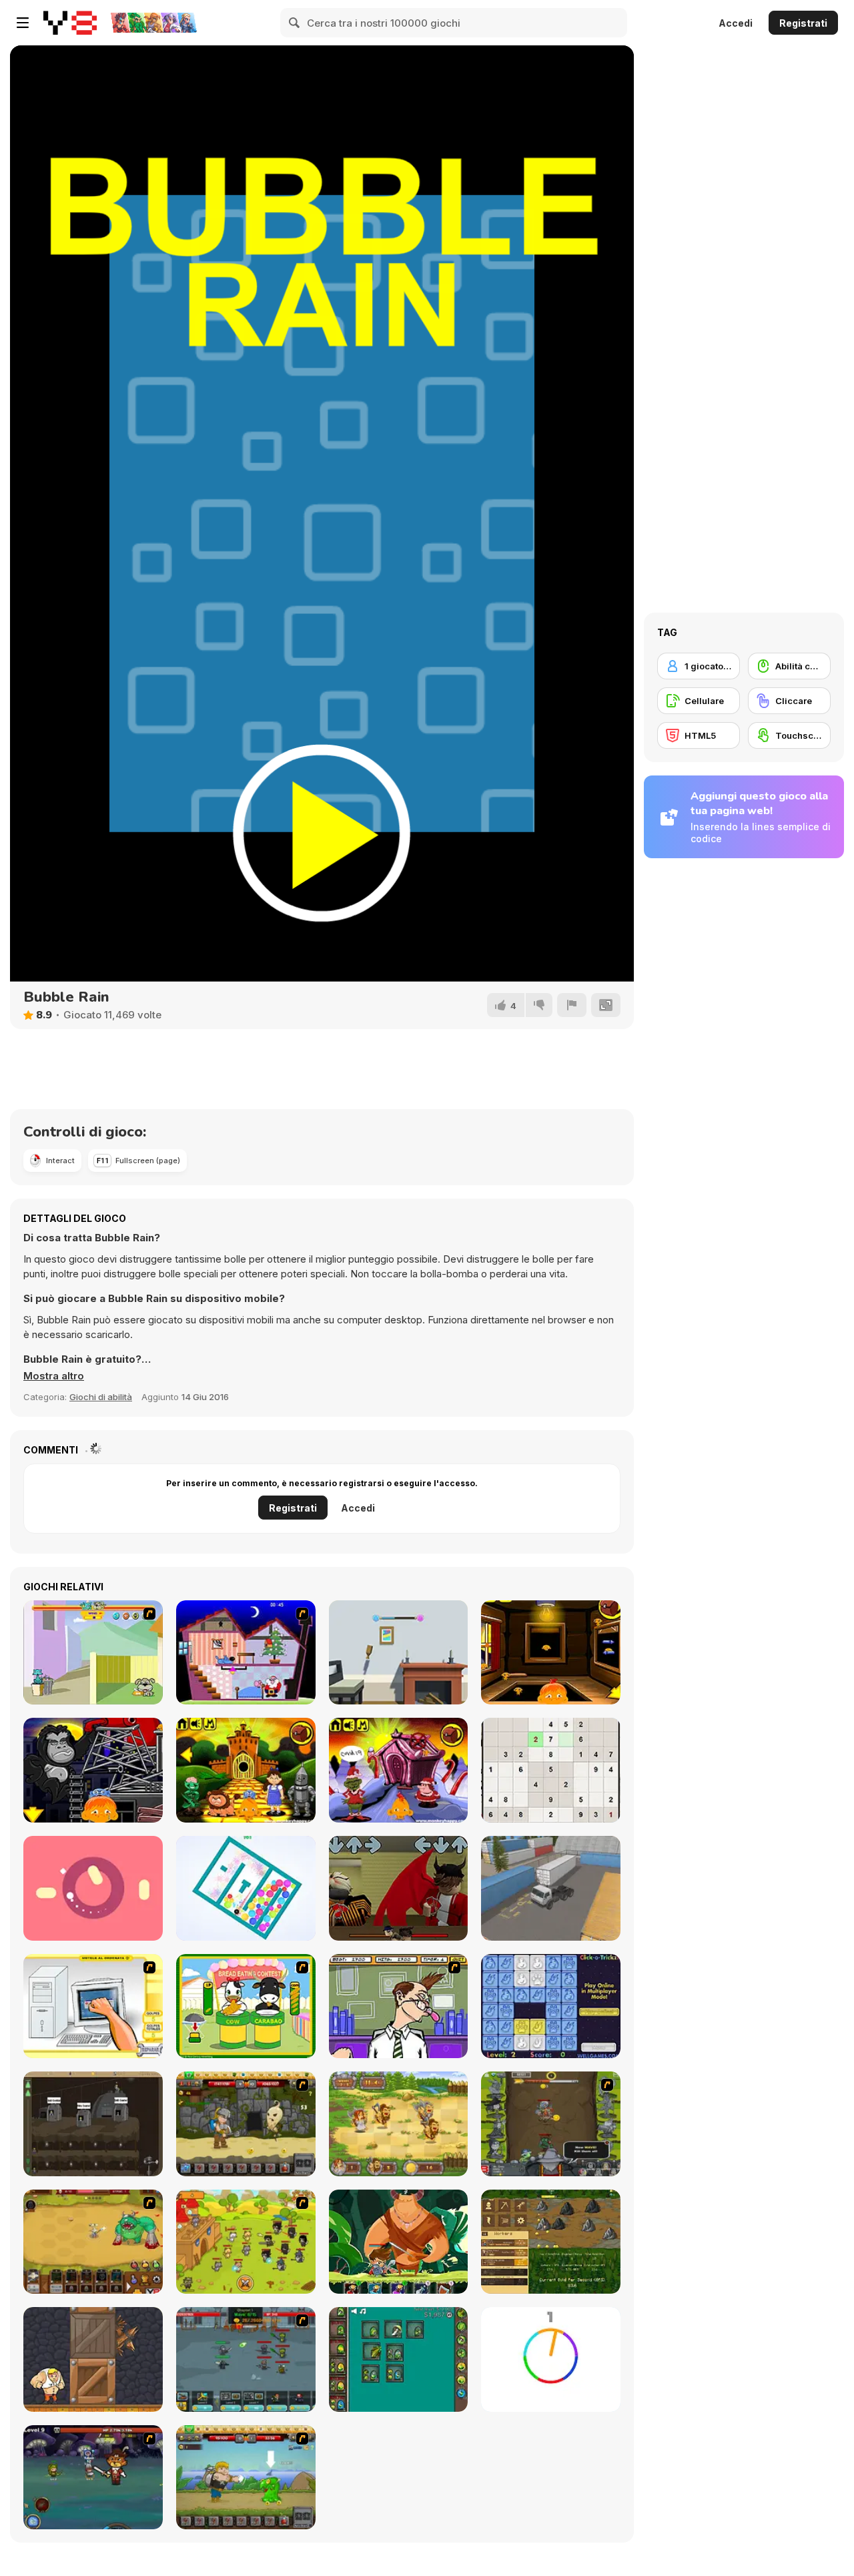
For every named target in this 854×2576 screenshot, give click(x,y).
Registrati (803, 23)
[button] (54, 1376)
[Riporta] (572, 1005)
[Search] (295, 23)
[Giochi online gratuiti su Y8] (70, 23)
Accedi (736, 23)
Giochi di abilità (101, 1397)
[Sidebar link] (23, 23)
